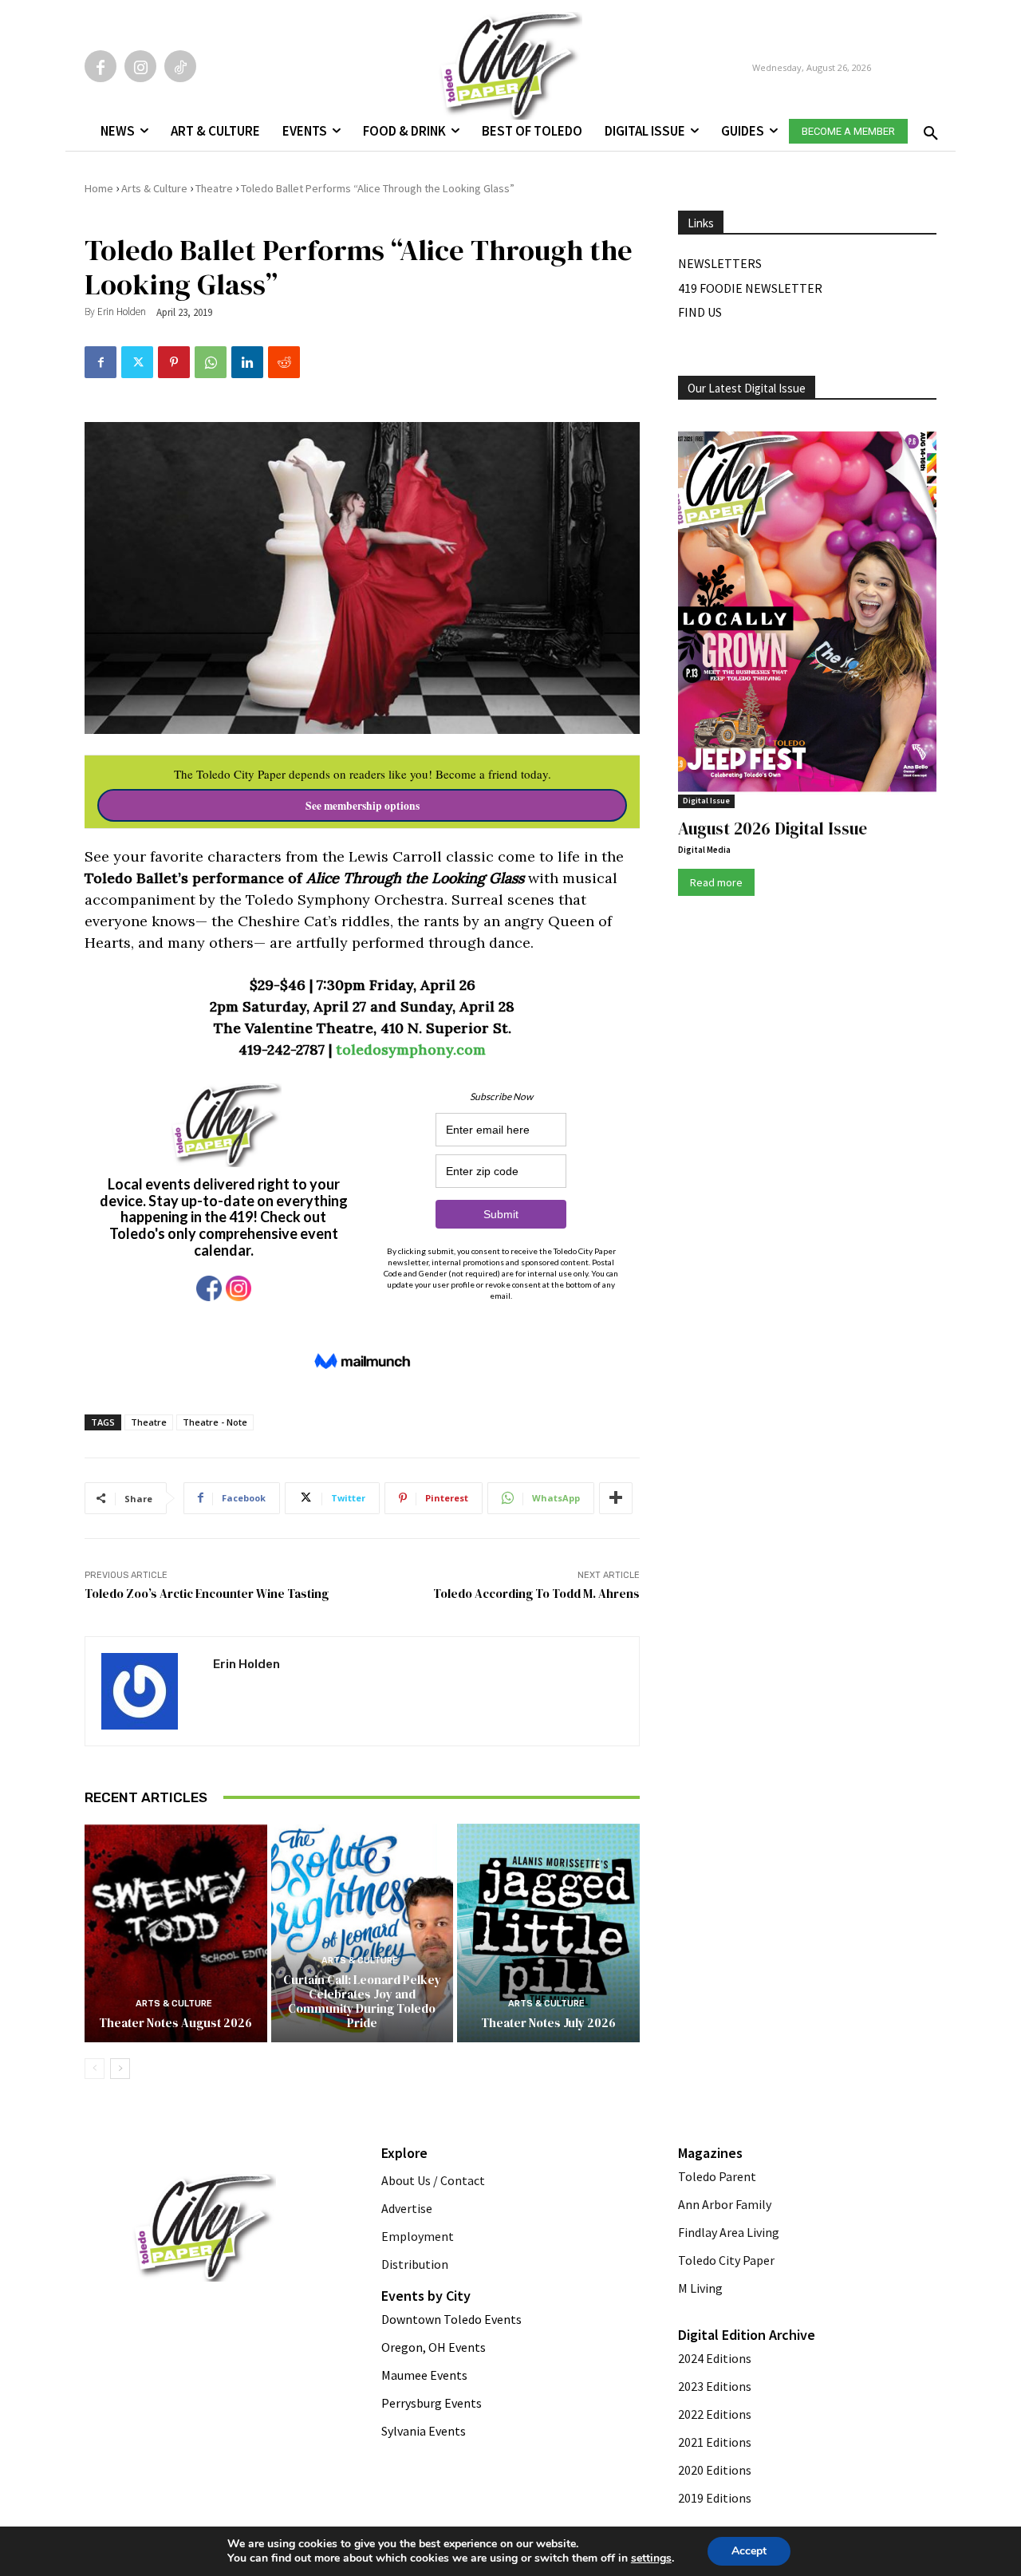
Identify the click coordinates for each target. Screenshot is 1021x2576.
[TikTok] (180, 66)
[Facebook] (101, 66)
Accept (749, 2551)
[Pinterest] (174, 362)
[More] (616, 1498)
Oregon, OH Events (434, 2347)
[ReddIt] (284, 362)
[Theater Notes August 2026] (176, 1933)
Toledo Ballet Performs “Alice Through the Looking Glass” (378, 188)
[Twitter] (137, 362)
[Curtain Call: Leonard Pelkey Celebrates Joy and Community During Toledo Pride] (363, 1933)
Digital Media (704, 850)
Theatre (214, 188)
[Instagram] (140, 66)
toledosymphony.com (411, 1049)
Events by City (426, 2296)
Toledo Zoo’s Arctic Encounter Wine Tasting (207, 1594)
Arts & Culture (154, 188)
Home (99, 188)
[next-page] (120, 2069)
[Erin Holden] (149, 1691)
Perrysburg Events (432, 2403)
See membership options (363, 806)
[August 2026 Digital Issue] (807, 614)
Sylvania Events (424, 2431)
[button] (928, 128)
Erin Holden (122, 312)
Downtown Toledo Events (451, 2319)
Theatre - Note (215, 1422)
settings (651, 2558)
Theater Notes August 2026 (175, 2023)
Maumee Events (424, 2375)
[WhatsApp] (211, 362)
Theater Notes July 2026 (548, 2023)
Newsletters (720, 263)
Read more (716, 882)
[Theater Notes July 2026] (548, 1933)
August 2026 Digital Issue (773, 828)
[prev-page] (95, 2069)
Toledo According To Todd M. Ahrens (536, 1594)
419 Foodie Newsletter (750, 288)
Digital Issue (706, 801)
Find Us (700, 312)
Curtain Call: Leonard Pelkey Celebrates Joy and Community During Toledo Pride (362, 2001)
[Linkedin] (247, 362)
